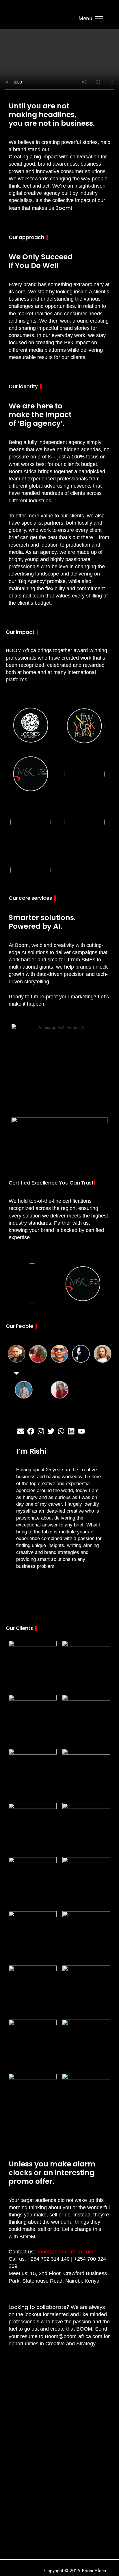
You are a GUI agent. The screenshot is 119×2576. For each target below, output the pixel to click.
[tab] (16, 1354)
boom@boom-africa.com (65, 2252)
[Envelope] (21, 1431)
